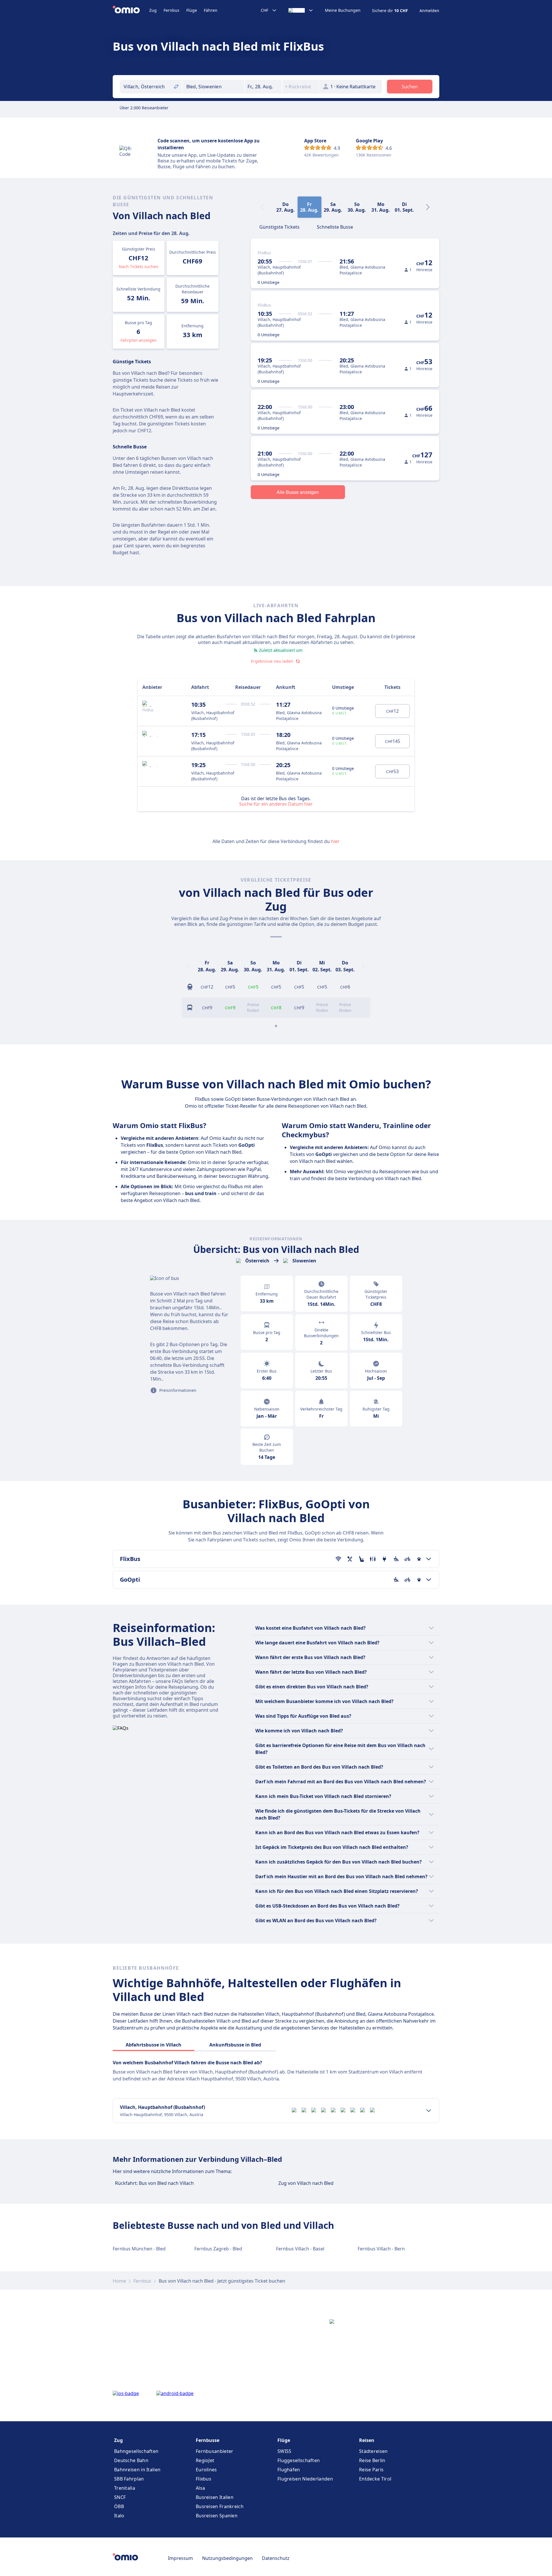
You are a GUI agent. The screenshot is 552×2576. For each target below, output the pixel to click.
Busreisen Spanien (217, 2516)
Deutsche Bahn (131, 2460)
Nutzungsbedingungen (227, 2558)
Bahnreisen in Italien (137, 2470)
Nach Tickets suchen (139, 266)
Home (119, 2281)
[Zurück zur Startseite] (131, 10)
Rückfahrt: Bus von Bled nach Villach (154, 2183)
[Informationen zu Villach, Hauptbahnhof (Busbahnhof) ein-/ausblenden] (429, 2111)
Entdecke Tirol (375, 2479)
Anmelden (429, 11)
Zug (153, 10)
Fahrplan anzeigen (139, 340)
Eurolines (206, 2470)
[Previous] (189, 966)
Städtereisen (373, 2451)
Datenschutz (276, 2558)
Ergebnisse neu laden (272, 661)
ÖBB (119, 2506)
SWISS (284, 2451)
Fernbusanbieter (215, 2451)
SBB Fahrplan (129, 2479)
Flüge (192, 10)
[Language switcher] (301, 10)
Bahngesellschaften (136, 2451)
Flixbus (204, 2479)
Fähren (211, 10)
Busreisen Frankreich (220, 2506)
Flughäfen (289, 2470)
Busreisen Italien (215, 2497)
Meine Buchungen (343, 10)
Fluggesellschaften (299, 2460)
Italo (119, 2516)
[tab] (279, 226)
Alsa (200, 2488)
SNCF (120, 2497)
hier (335, 841)
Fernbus (171, 10)
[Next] (428, 207)
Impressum (180, 2558)
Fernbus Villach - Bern (381, 2249)
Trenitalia (125, 2488)
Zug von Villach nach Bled (306, 2183)
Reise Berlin (372, 2460)
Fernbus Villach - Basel (300, 2249)
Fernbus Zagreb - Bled (218, 2249)
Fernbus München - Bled (139, 2249)
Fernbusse (208, 2440)
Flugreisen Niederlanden (305, 2479)
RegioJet (205, 2460)
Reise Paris (371, 2470)
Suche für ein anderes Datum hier (276, 804)
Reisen (367, 2440)
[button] (263, 87)
